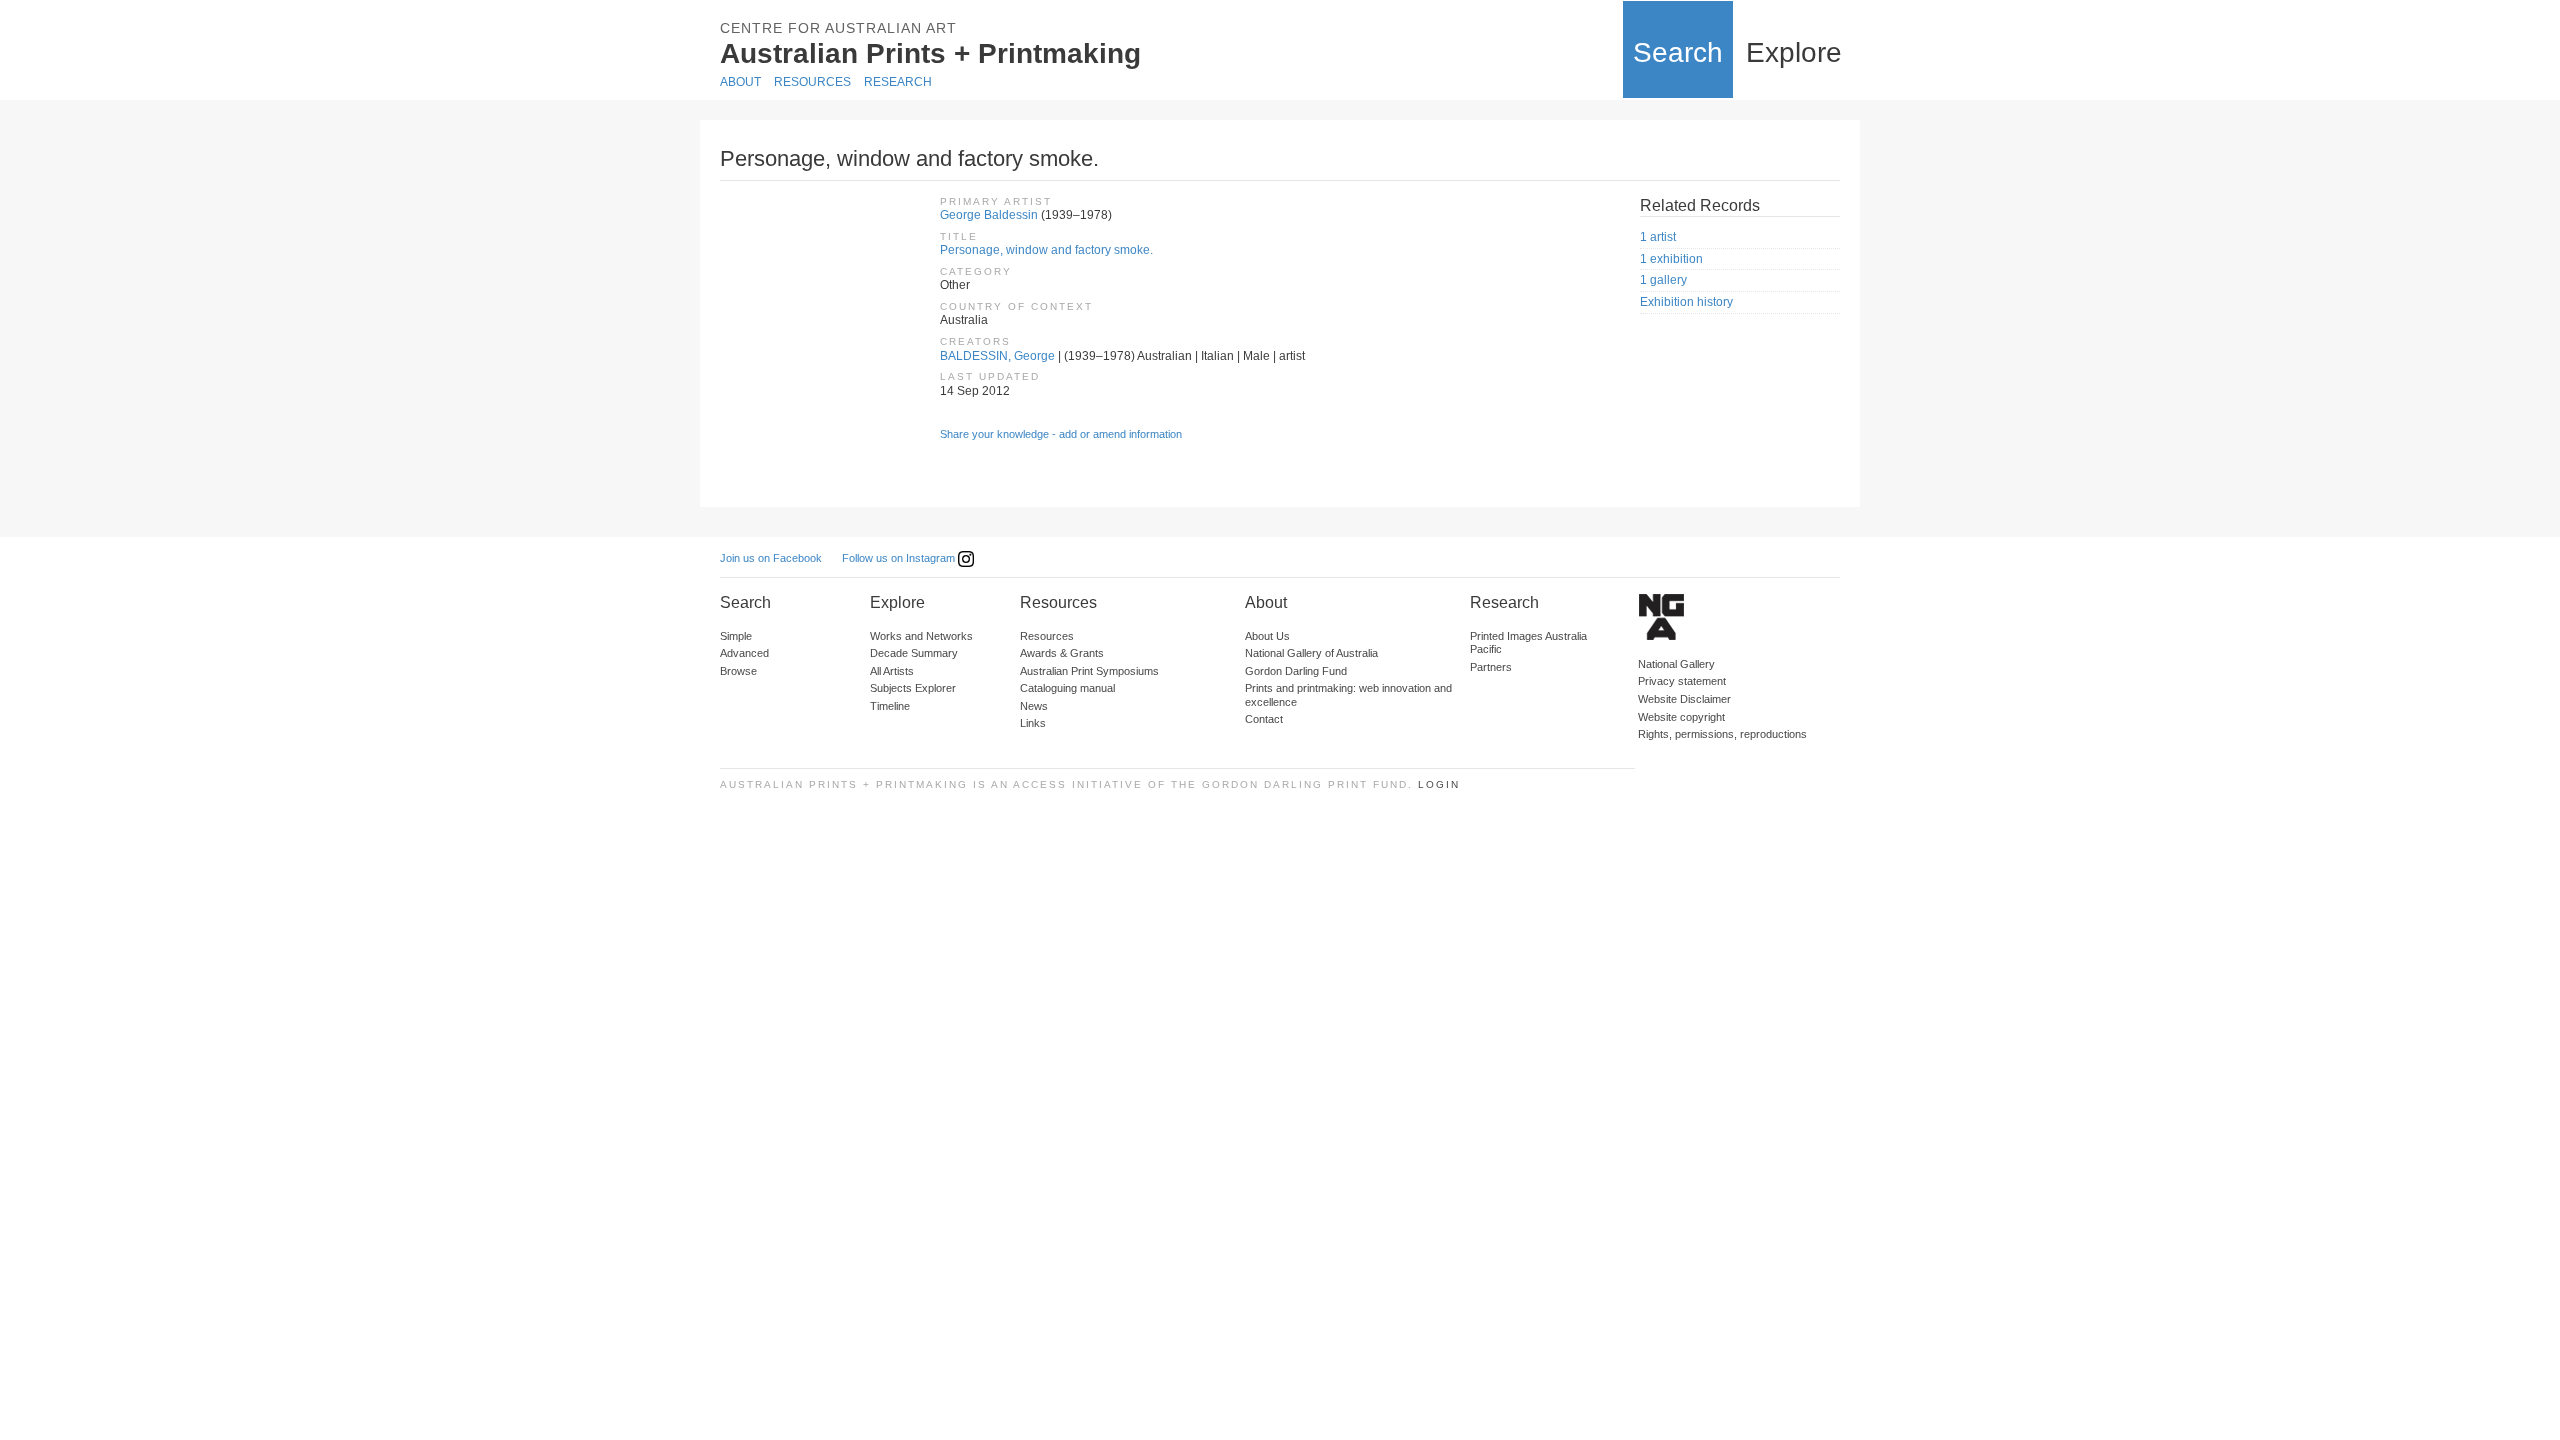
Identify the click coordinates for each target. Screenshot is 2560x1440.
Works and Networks (921, 636)
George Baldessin (989, 215)
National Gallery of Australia (1311, 653)
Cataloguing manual (1067, 688)
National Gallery (1676, 664)
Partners (1491, 667)
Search (1678, 52)
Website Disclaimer (1684, 699)
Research (898, 82)
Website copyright (1681, 717)
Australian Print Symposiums (1089, 671)
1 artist (1658, 237)
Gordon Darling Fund (1296, 671)
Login (1439, 784)
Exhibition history (1686, 302)
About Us (1267, 636)
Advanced (744, 653)
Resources (812, 82)
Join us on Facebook (771, 558)
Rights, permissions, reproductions (1722, 734)
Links (1033, 723)
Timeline (890, 706)
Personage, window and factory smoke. (1046, 250)
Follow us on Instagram (900, 558)
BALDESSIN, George (997, 356)
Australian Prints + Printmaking (930, 53)
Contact (1264, 719)
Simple (736, 636)
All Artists (892, 671)
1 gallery (1663, 280)
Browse (738, 671)
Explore (1794, 52)
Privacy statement (1682, 681)
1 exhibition (1671, 259)
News (1034, 706)
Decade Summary (914, 653)
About (740, 82)
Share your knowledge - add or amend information (1061, 434)
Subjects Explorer (913, 688)
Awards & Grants (1062, 653)
